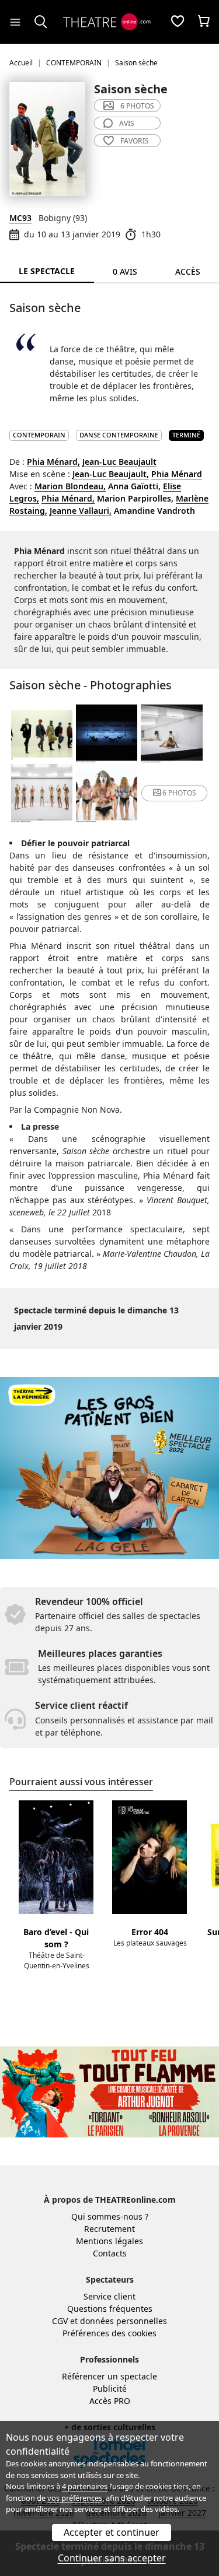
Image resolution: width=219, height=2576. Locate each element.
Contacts (110, 2253)
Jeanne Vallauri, (81, 511)
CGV (60, 2321)
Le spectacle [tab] (47, 271)
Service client (109, 2296)
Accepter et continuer (112, 2532)
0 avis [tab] (125, 271)
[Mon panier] (204, 22)
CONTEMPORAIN (39, 435)
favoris (135, 141)
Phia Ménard (177, 474)
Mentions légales (109, 2241)
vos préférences (75, 2498)
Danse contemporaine (119, 435)
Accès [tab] (188, 271)
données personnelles (124, 2321)
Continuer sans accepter (112, 2558)
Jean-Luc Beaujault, (111, 474)
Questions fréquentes (110, 2309)
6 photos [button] (179, 793)
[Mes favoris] (178, 22)
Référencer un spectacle (109, 2376)
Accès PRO (110, 2401)
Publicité (110, 2389)
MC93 (20, 218)
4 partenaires (85, 2486)
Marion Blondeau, (70, 486)
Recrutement (109, 2229)
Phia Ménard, (53, 462)
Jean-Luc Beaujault (119, 462)
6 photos (137, 106)
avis (127, 123)
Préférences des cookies (109, 2333)
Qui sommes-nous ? (110, 2216)
